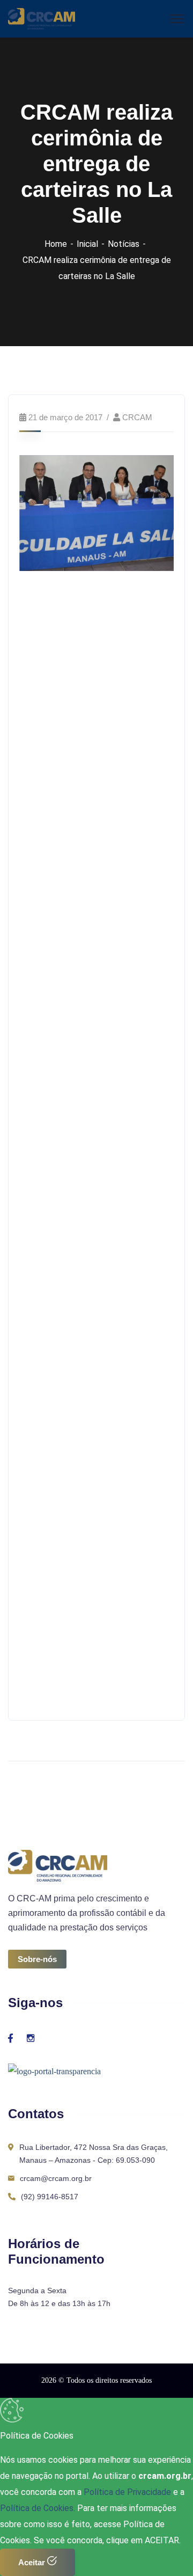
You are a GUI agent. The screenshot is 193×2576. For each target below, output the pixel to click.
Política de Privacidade (128, 2492)
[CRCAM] (42, 18)
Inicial (87, 244)
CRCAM (137, 417)
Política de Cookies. (38, 2508)
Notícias (124, 244)
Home (56, 244)
